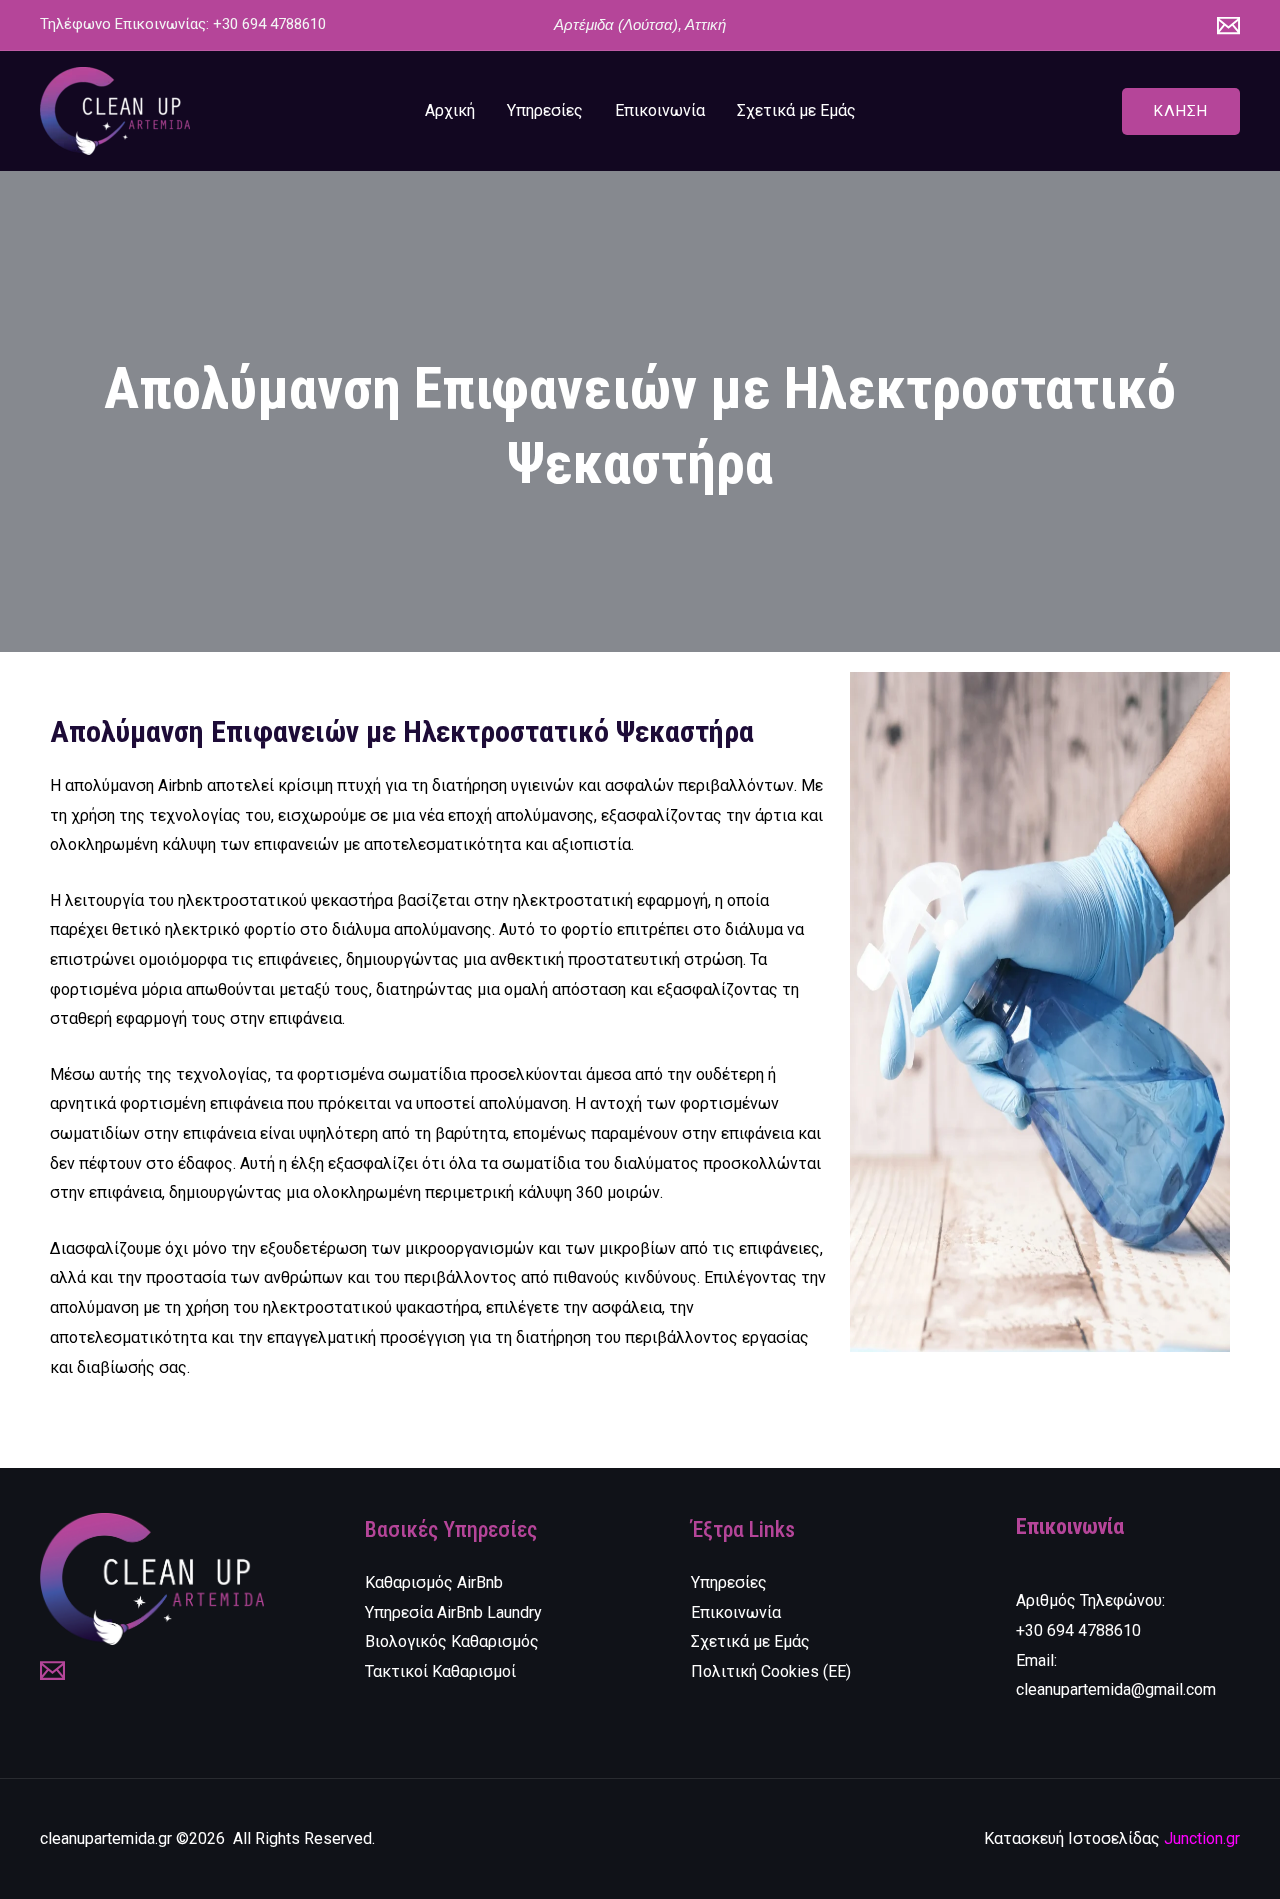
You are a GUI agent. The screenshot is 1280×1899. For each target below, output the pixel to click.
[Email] (1228, 25)
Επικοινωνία (660, 110)
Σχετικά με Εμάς (796, 110)
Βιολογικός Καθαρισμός (452, 1641)
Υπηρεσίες (545, 110)
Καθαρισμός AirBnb (434, 1582)
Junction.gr (1202, 1838)
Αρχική (450, 110)
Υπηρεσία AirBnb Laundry (453, 1612)
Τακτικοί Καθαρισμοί (440, 1671)
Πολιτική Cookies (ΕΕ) (771, 1671)
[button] (1181, 111)
